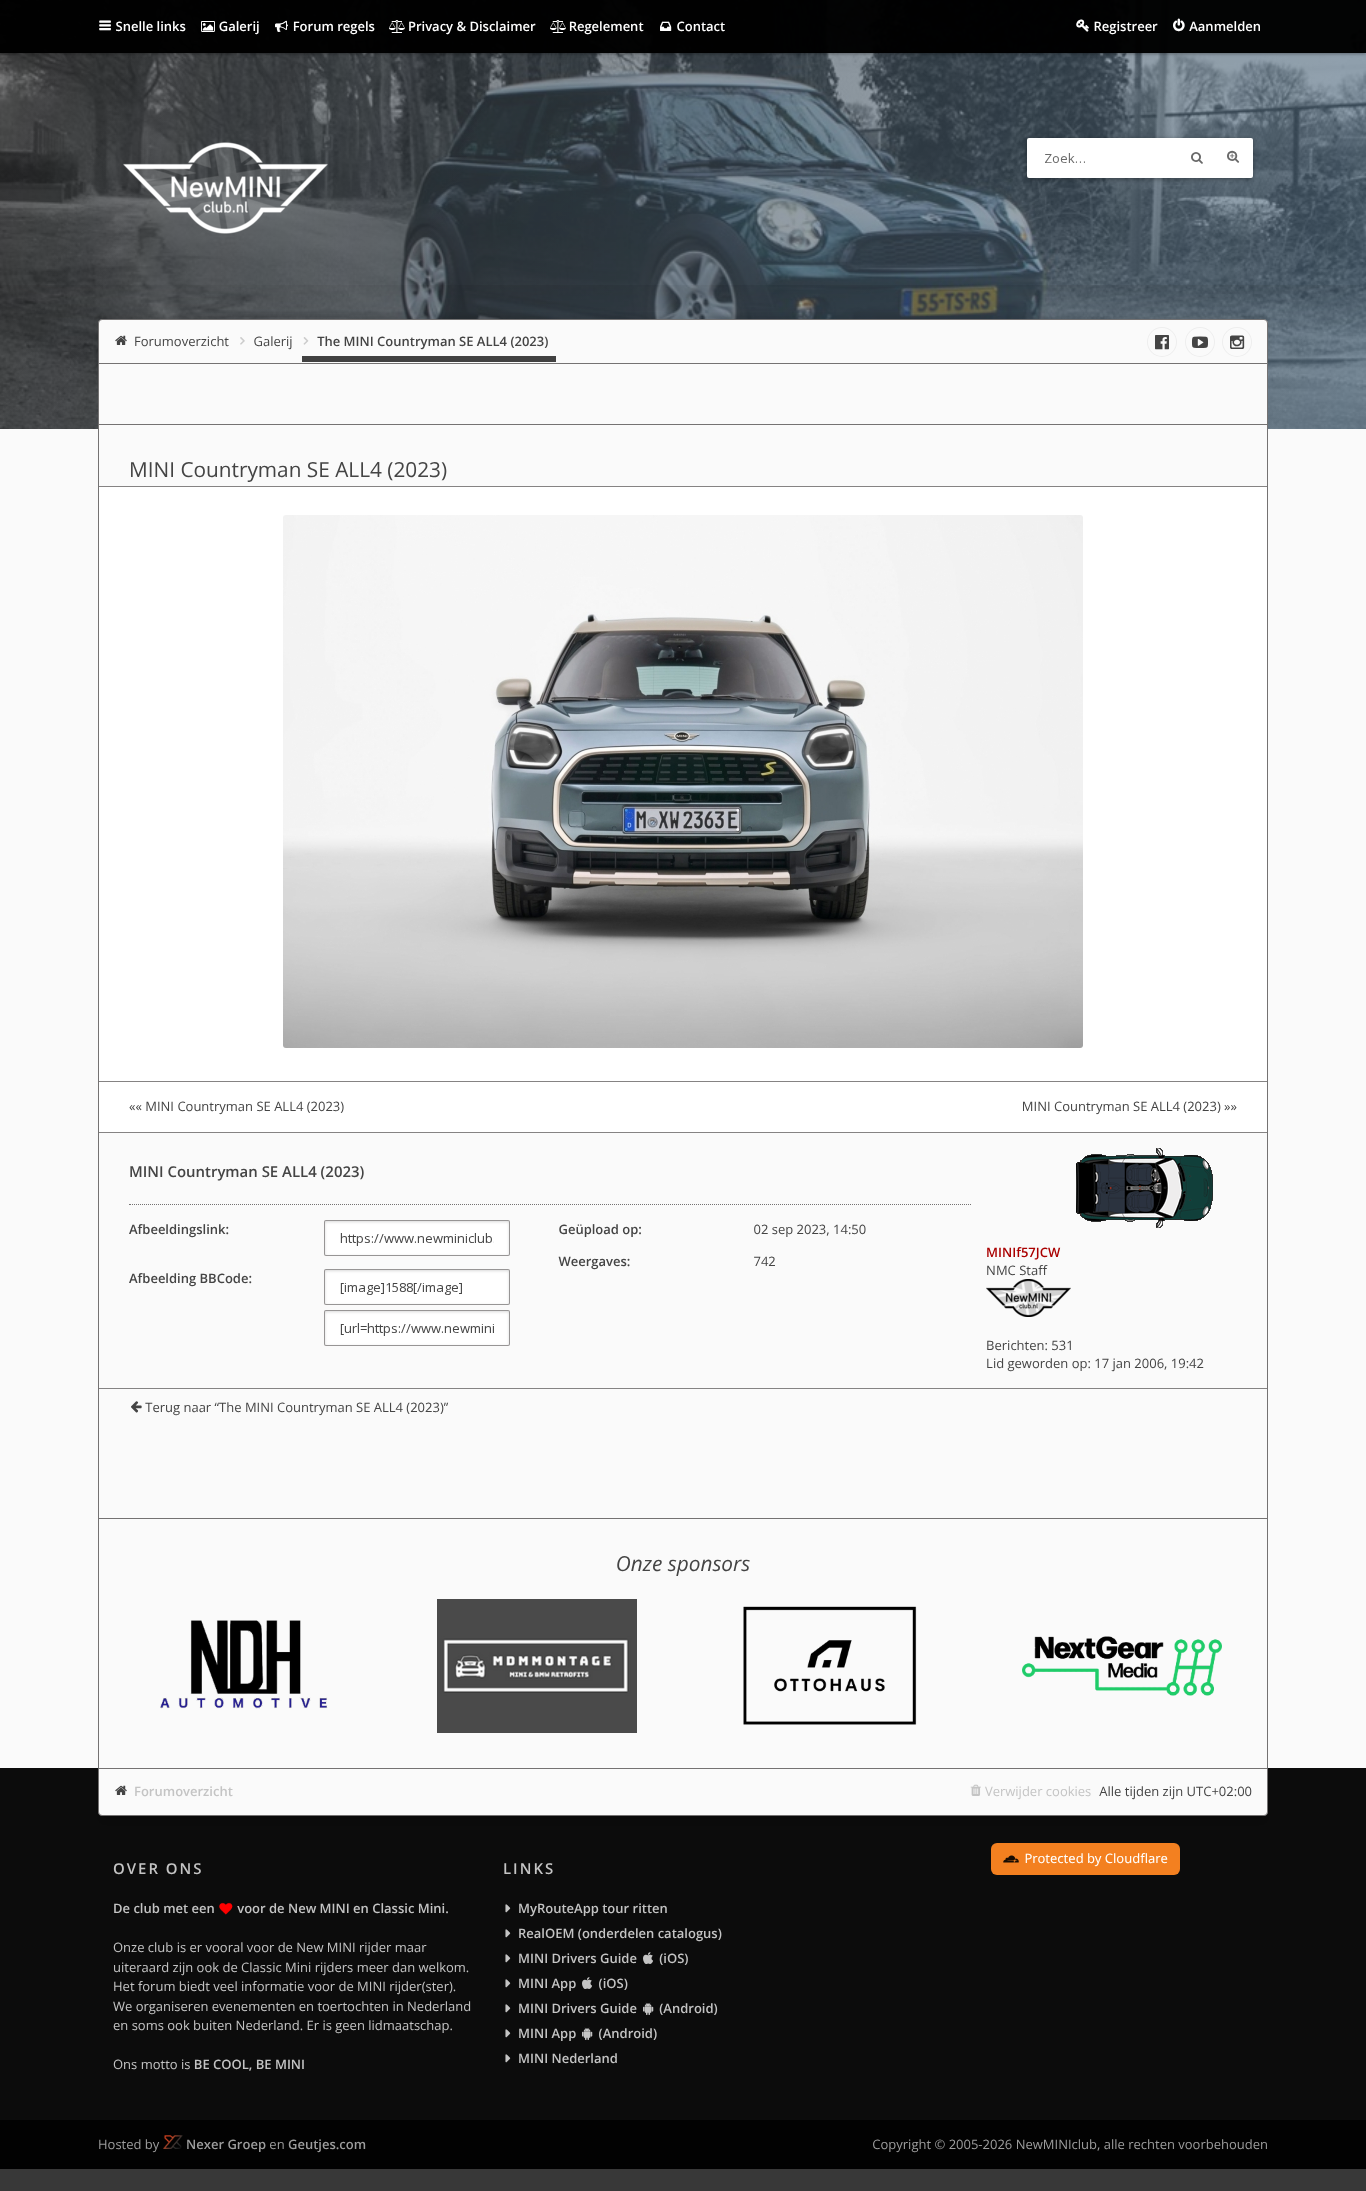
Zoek (1197, 158)
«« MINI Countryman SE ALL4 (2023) (236, 1106)
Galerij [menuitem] (237, 26)
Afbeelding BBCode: (190, 1278)
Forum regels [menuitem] (332, 26)
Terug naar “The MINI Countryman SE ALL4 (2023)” (296, 1407)
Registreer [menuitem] (1125, 26)
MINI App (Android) (587, 2033)
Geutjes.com (327, 2144)
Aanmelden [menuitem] (1225, 26)
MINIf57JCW (1023, 1252)
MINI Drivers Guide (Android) (618, 2008)
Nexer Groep (226, 2144)
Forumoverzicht (183, 1791)
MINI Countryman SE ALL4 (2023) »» (1129, 1106)
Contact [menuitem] (699, 26)
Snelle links (151, 26)
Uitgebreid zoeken (1233, 158)
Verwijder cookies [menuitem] (1038, 1791)
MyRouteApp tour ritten (593, 1908)
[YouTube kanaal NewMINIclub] (1200, 342)
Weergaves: (594, 1261)
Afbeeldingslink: (179, 1229)
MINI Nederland (568, 2058)
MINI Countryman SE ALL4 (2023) (288, 470)
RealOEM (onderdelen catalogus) (620, 1933)
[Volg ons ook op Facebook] (1162, 342)
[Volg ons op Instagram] (1237, 342)
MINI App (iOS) (573, 1983)
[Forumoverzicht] (225, 191)
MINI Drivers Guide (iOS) (603, 1958)
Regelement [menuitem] (604, 26)
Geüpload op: (599, 1229)
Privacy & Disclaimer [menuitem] (470, 26)
